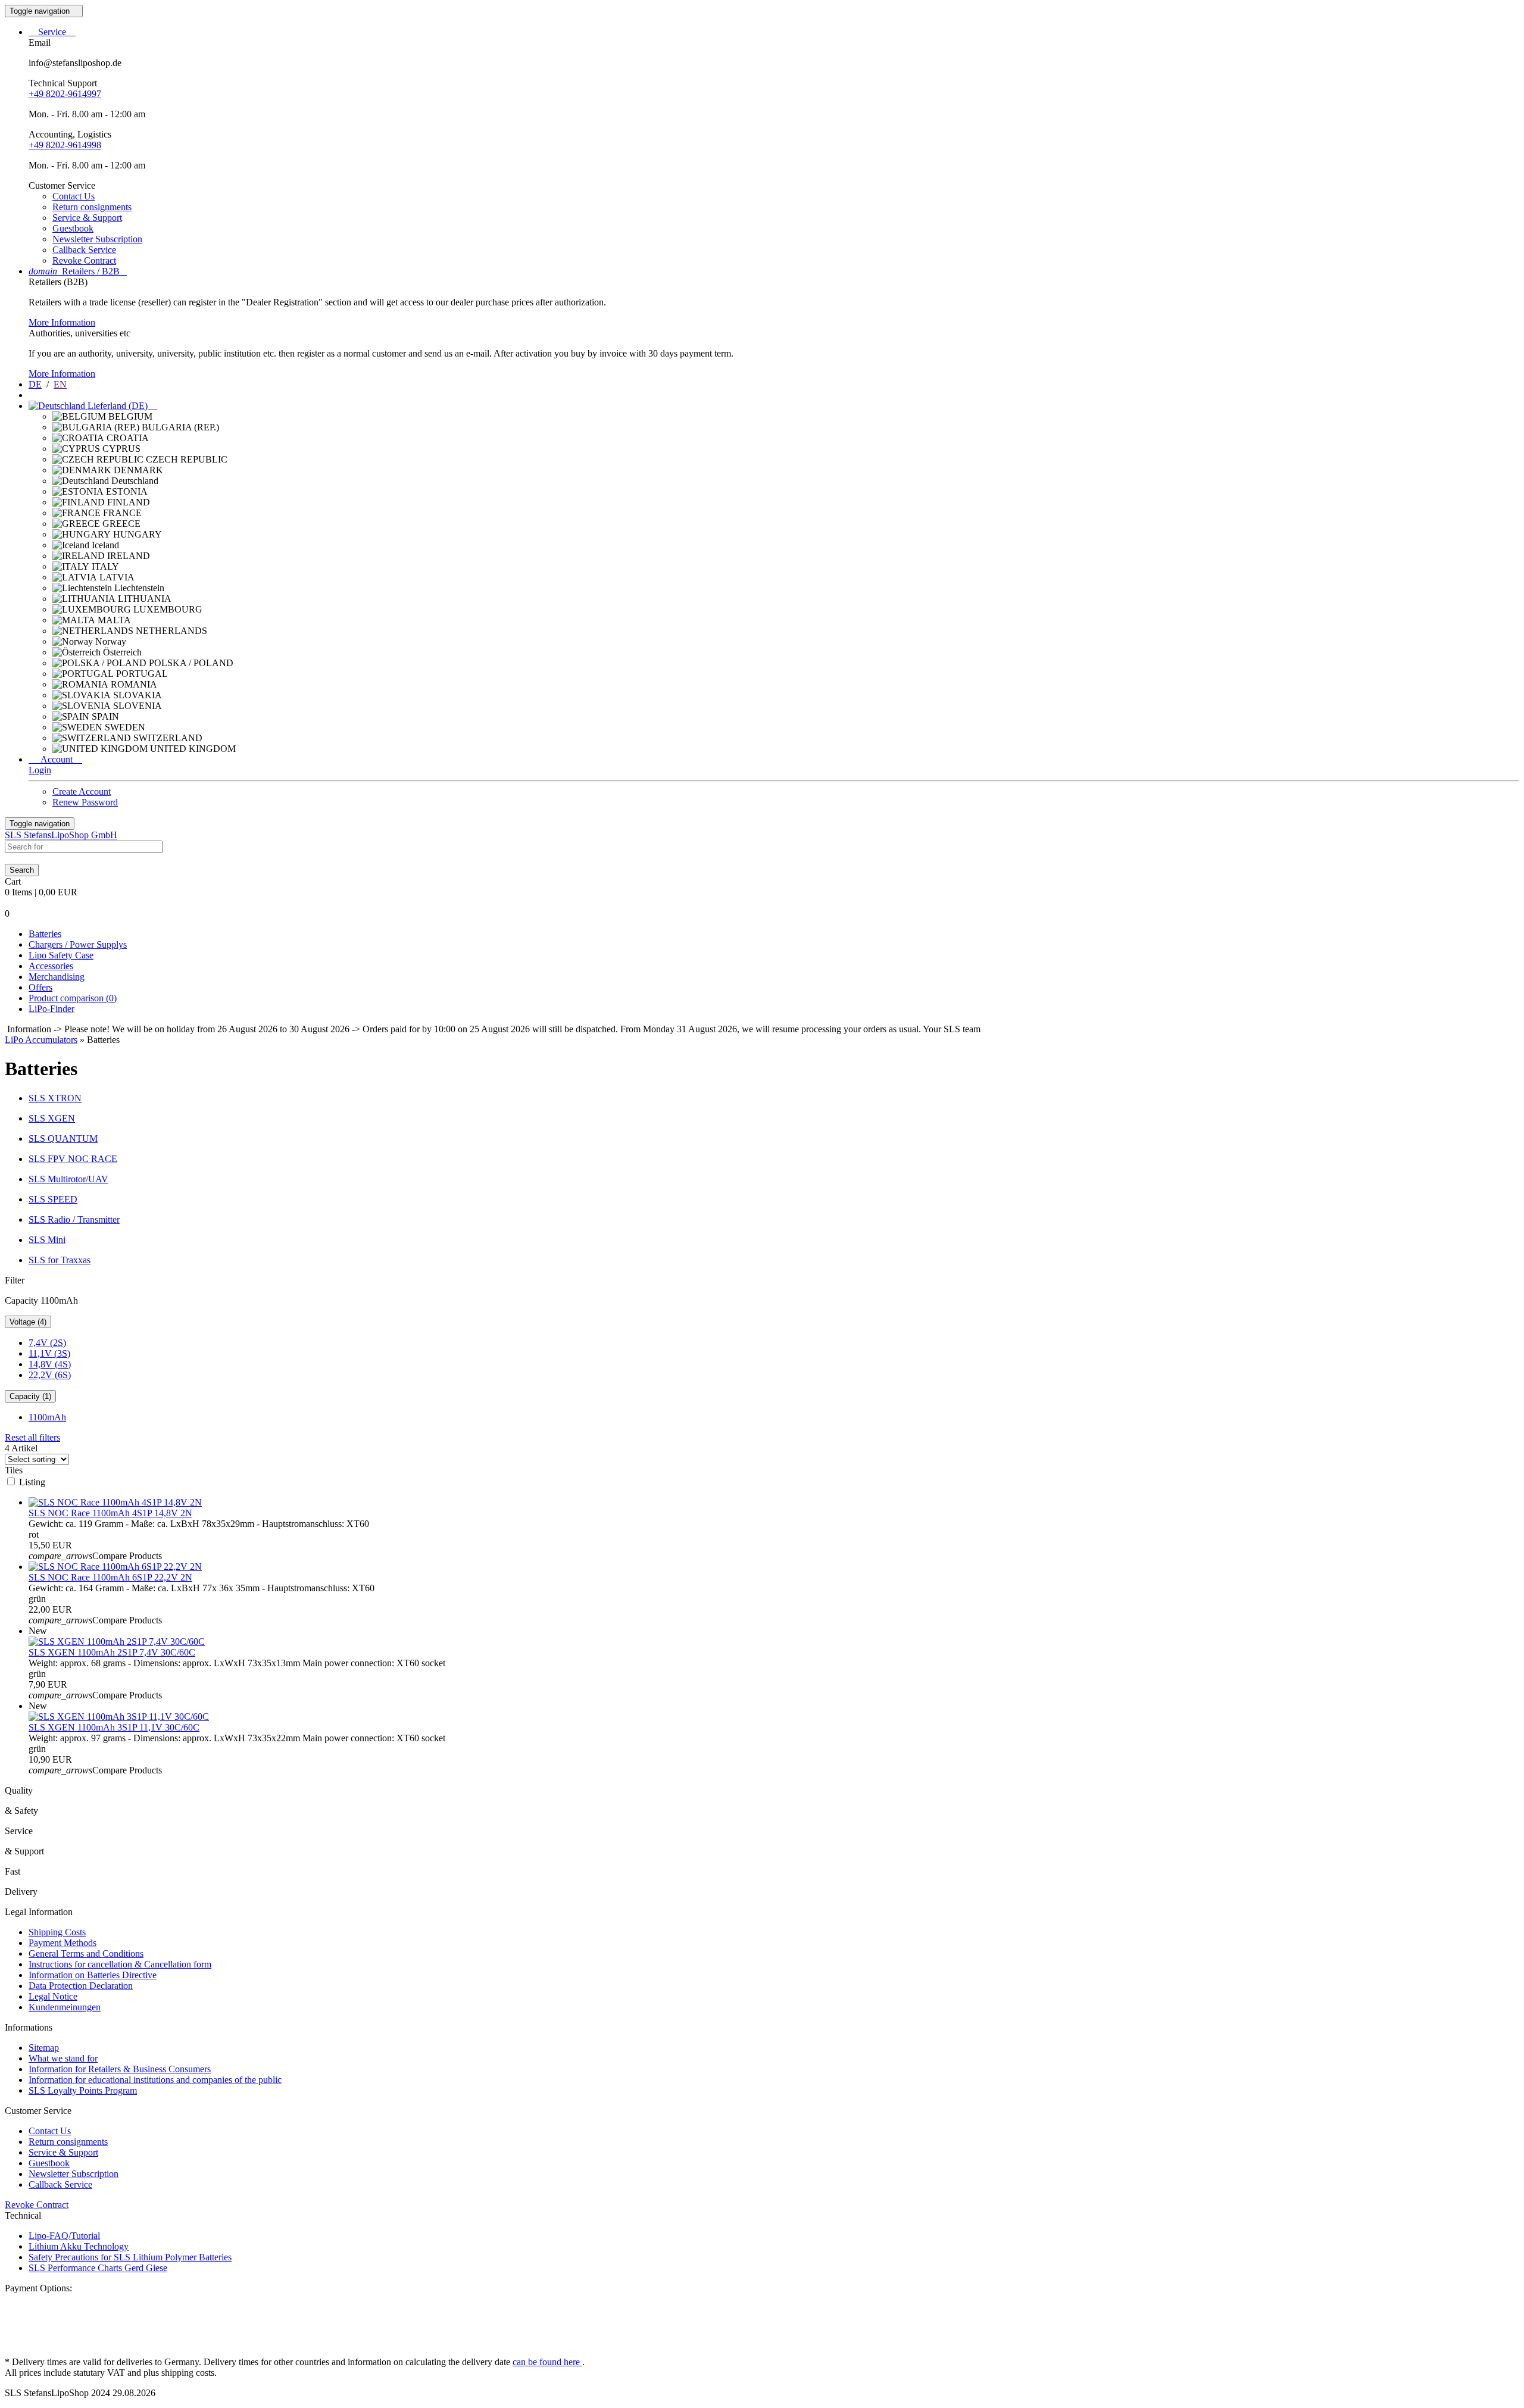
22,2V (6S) (50, 1375)
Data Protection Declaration (81, 1986)
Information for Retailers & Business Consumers (120, 2069)
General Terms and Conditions (86, 1953)
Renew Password (85, 802)
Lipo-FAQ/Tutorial (64, 2236)
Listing (32, 1482)
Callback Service (84, 250)
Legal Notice (53, 1996)
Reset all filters (32, 1437)
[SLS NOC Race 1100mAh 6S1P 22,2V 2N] (115, 1567)
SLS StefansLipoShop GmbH (61, 835)
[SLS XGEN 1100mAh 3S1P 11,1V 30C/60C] (119, 1717)
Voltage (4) (28, 1322)
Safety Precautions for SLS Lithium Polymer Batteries (130, 2257)
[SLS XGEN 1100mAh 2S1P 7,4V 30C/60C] (117, 1642)
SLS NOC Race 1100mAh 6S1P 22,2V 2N (110, 1577)
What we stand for (63, 2058)
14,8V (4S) (50, 1364)
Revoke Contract (84, 260)
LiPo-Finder (51, 1009)
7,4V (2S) (47, 1343)
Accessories (51, 966)
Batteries (45, 934)
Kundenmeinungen (65, 2007)
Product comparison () (73, 998)
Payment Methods (63, 1943)
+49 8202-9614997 (65, 94)
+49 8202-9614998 (65, 145)
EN (60, 384)
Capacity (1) (30, 1396)
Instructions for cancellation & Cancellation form (120, 1964)
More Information (62, 322)
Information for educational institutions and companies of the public (155, 2080)
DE (35, 384)
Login (40, 770)
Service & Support (87, 218)
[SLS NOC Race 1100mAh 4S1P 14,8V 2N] (115, 1502)
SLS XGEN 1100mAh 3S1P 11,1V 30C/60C (114, 1727)
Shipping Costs (57, 1932)
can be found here (547, 2362)
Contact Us (74, 196)
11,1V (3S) (49, 1353)
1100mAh (47, 1417)
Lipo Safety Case (61, 955)
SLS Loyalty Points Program (83, 2090)
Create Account (82, 791)
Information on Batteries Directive (93, 1975)
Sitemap (44, 2048)
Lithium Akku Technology (79, 2246)
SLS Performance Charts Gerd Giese (98, 2268)
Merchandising (57, 977)
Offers (40, 987)
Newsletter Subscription (97, 239)
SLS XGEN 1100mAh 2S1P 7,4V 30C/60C (112, 1652)
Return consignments (92, 207)
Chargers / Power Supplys (78, 944)
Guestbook (73, 228)
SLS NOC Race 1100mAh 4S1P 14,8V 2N (110, 1513)
